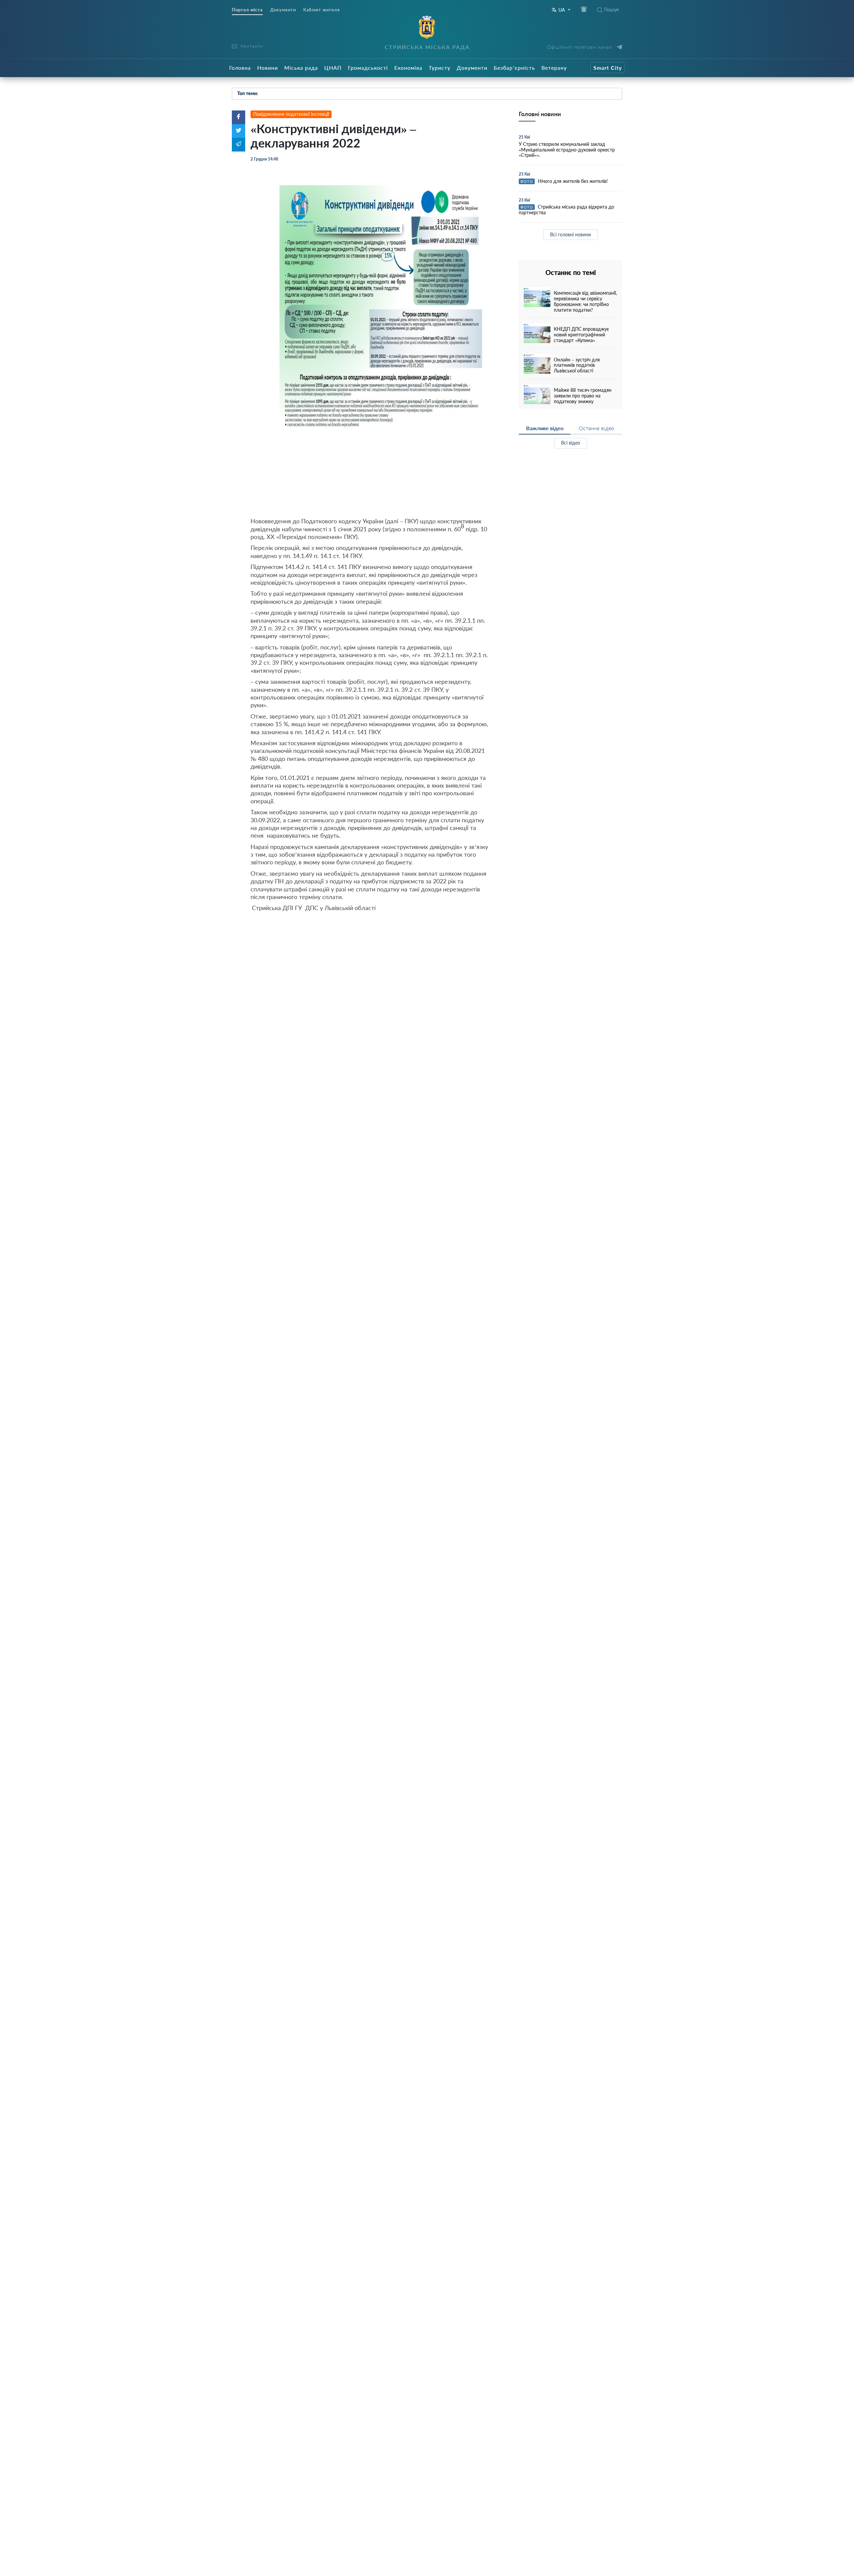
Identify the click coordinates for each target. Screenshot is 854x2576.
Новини (268, 68)
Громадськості (368, 68)
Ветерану (554, 68)
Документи (283, 10)
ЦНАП (333, 68)
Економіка (408, 68)
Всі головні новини (570, 234)
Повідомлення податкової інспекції (291, 114)
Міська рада (301, 68)
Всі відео (571, 443)
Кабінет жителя (321, 10)
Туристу (440, 68)
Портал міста (247, 10)
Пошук (611, 10)
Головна (240, 68)
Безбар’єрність (514, 68)
